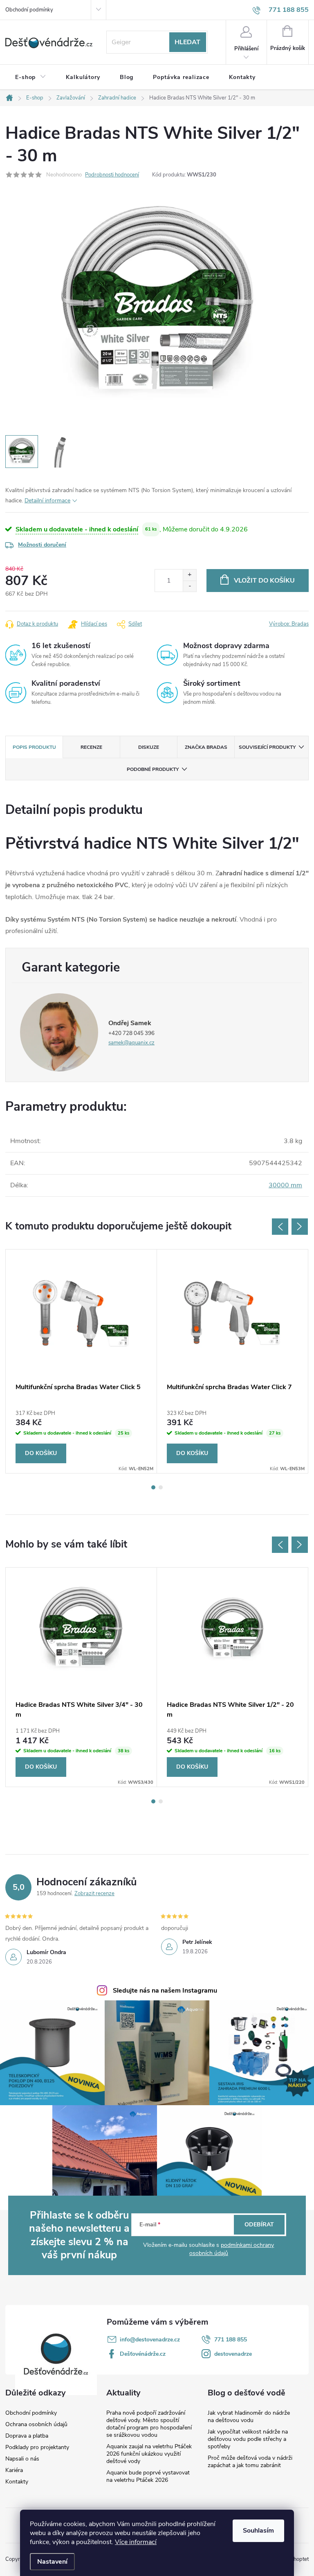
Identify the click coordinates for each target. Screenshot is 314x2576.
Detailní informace (47, 501)
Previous (280, 1227)
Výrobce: (289, 624)
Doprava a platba (27, 2436)
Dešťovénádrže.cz (143, 2354)
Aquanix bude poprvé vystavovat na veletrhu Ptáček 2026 (148, 2476)
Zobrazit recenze (94, 1894)
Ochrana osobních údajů (36, 2425)
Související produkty (267, 747)
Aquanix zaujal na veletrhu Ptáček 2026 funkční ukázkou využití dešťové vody (149, 2454)
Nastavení (52, 2562)
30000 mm (285, 1185)
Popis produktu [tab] (34, 747)
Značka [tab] (206, 747)
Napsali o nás (22, 2459)
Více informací (136, 2542)
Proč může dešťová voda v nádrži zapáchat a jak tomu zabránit (250, 2462)
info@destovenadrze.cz (150, 2340)
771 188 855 (231, 2340)
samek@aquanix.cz (131, 1043)
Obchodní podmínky (29, 10)
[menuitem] (31, 77)
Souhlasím (258, 2531)
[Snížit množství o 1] (190, 586)
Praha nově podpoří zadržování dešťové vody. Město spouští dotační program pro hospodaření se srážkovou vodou (149, 2424)
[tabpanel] (81, 1361)
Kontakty (17, 2482)
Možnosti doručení (42, 545)
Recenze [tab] (91, 747)
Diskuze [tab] (149, 747)
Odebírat (259, 2225)
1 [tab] (153, 1487)
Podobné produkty (153, 769)
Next (300, 1227)
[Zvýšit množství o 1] (190, 575)
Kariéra (14, 2470)
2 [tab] (161, 1487)
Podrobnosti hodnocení (112, 175)
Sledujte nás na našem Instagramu (165, 1991)
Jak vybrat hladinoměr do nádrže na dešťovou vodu (249, 2417)
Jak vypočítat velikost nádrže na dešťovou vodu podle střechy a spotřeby (248, 2439)
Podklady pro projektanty (37, 2447)
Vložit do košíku (264, 581)
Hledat (187, 42)
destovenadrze (233, 2354)
